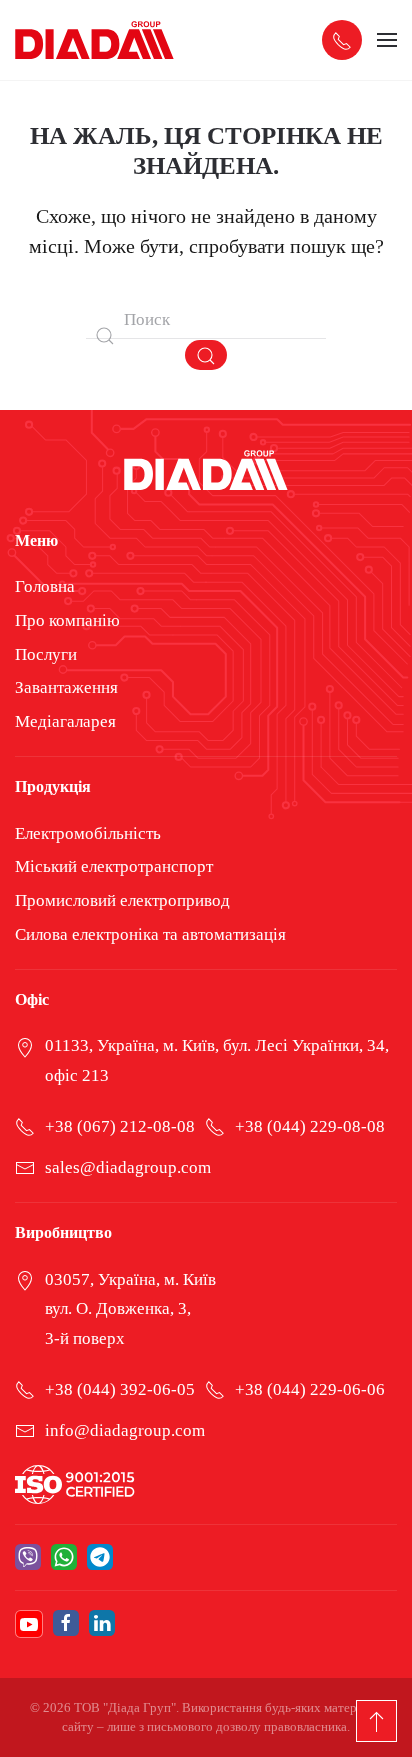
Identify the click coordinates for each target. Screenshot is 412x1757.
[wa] (64, 1557)
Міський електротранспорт (114, 866)
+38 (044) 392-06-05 (120, 1389)
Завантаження (66, 687)
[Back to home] (95, 40)
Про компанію (67, 620)
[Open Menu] (387, 40)
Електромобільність (88, 833)
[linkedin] (102, 1624)
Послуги (46, 654)
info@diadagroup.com (125, 1430)
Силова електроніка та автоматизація (150, 934)
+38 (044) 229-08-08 (310, 1126)
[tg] (100, 1557)
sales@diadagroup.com (128, 1167)
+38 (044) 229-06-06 (310, 1389)
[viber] (28, 1557)
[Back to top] (376, 1721)
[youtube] (29, 1624)
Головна (45, 586)
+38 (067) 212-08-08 (120, 1126)
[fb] (66, 1624)
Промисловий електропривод (122, 900)
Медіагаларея (65, 721)
